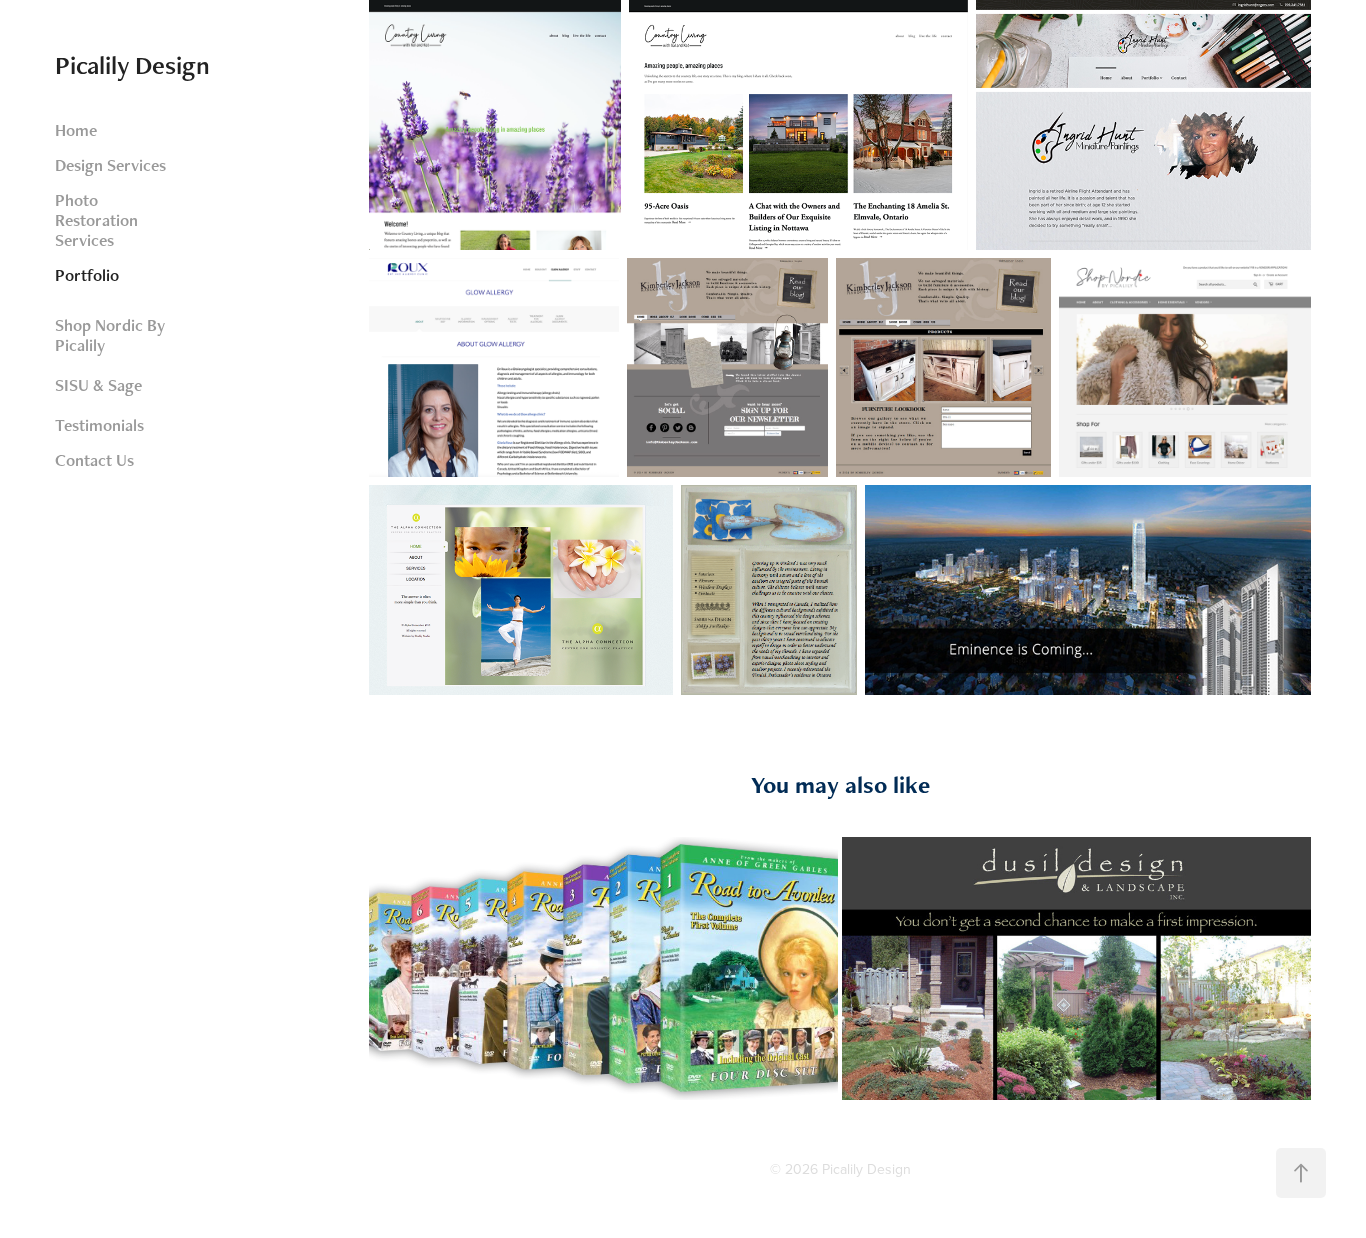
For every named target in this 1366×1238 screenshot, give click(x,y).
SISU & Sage (98, 385)
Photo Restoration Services (96, 220)
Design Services (110, 165)
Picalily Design (132, 65)
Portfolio (87, 275)
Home (76, 130)
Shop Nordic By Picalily (110, 335)
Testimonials (99, 425)
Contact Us (94, 460)
